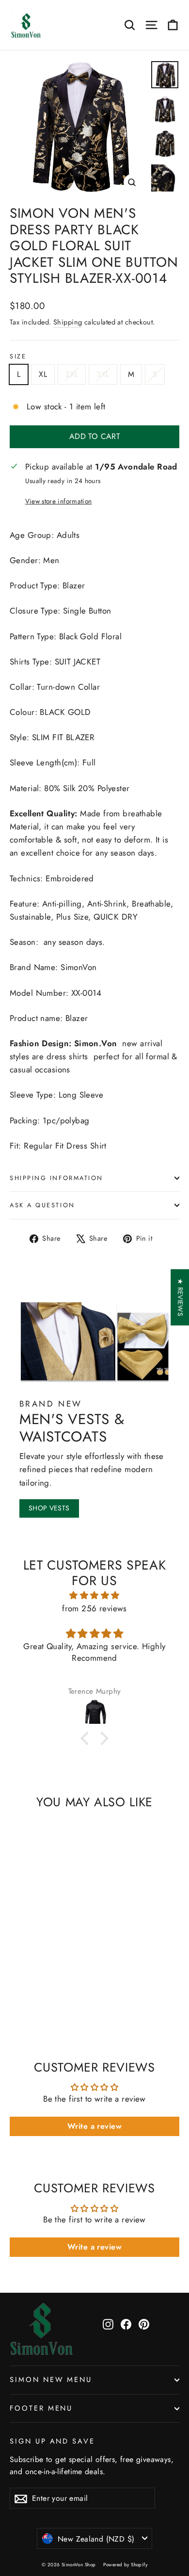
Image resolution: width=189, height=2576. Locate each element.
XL (43, 374)
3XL (103, 374)
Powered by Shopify (125, 2565)
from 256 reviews (94, 1608)
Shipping (68, 322)
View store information (58, 501)
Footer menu (41, 2408)
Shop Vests (49, 1508)
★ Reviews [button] (180, 1297)
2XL (72, 374)
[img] (94, 1595)
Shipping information (56, 1178)
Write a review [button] (94, 2126)
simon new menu (51, 2380)
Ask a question (42, 1205)
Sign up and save (52, 2441)
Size (18, 356)
